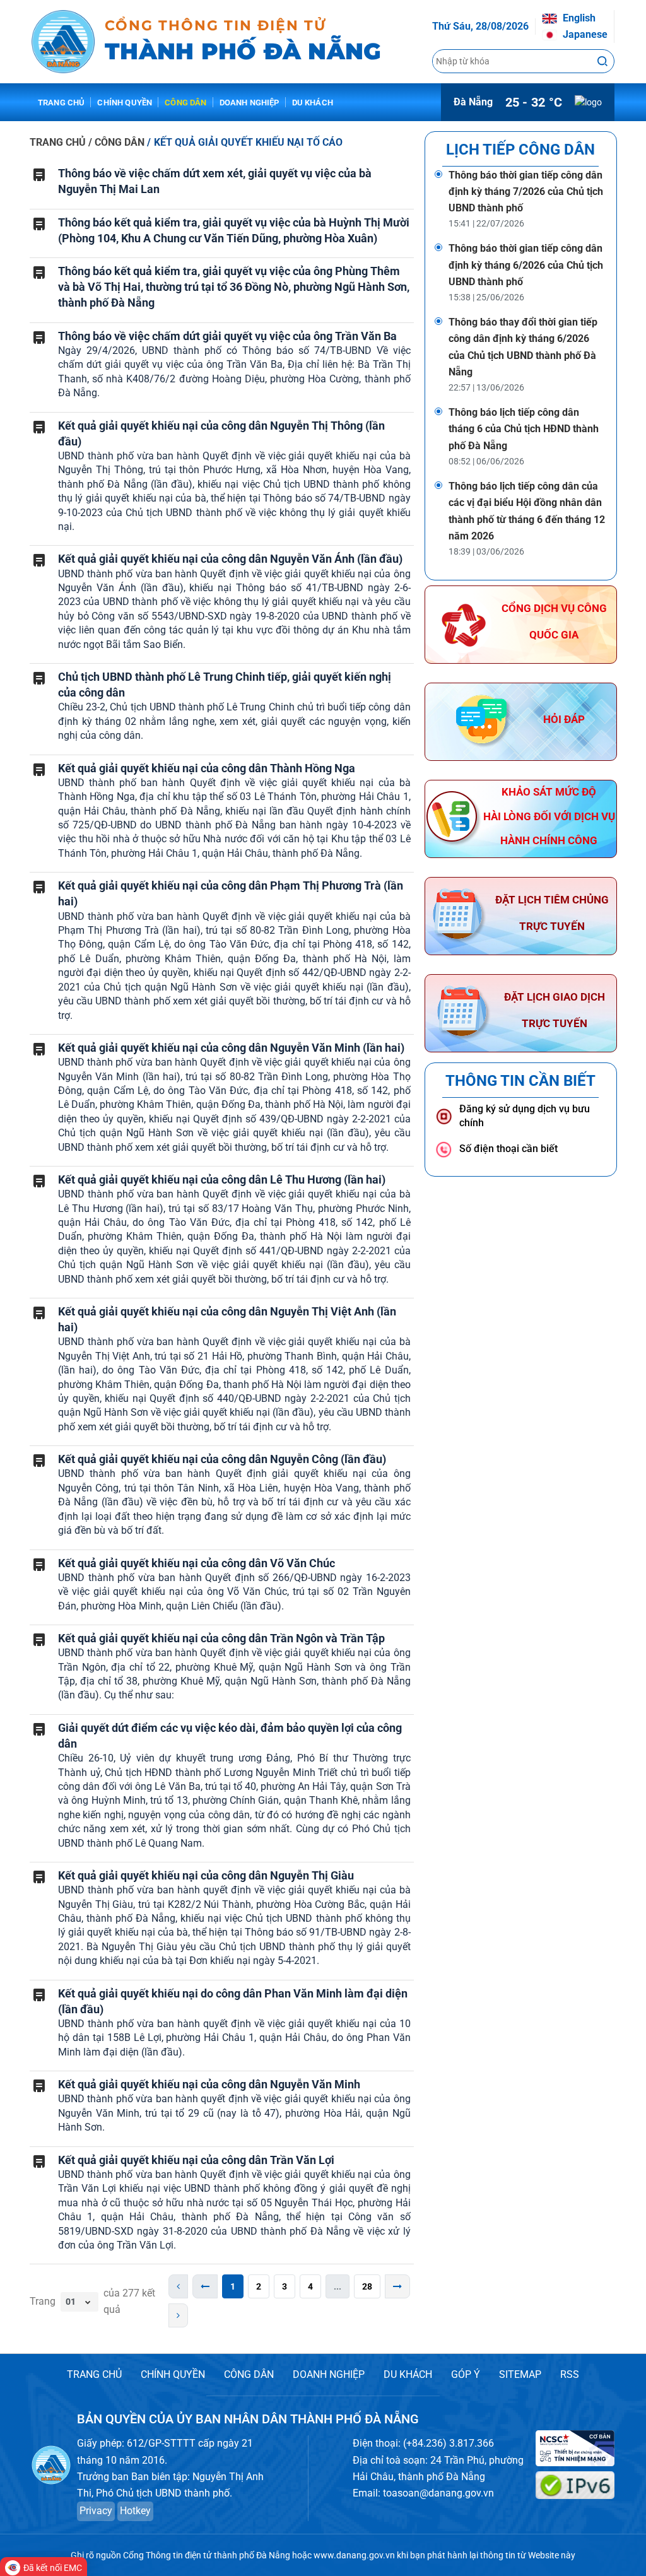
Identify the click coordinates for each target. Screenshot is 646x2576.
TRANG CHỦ (58, 142)
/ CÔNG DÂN (118, 142)
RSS (570, 2374)
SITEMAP (520, 2374)
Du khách (313, 103)
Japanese (584, 34)
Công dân (185, 103)
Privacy (96, 2511)
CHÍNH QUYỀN (173, 2374)
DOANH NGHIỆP (329, 2374)
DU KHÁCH (408, 2374)
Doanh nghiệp (250, 103)
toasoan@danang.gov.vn (438, 2493)
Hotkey (135, 2511)
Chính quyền (125, 103)
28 (367, 2286)
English (578, 18)
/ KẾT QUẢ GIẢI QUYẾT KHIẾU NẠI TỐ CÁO (245, 142)
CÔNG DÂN (249, 2374)
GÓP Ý (466, 2374)
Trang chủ (61, 103)
